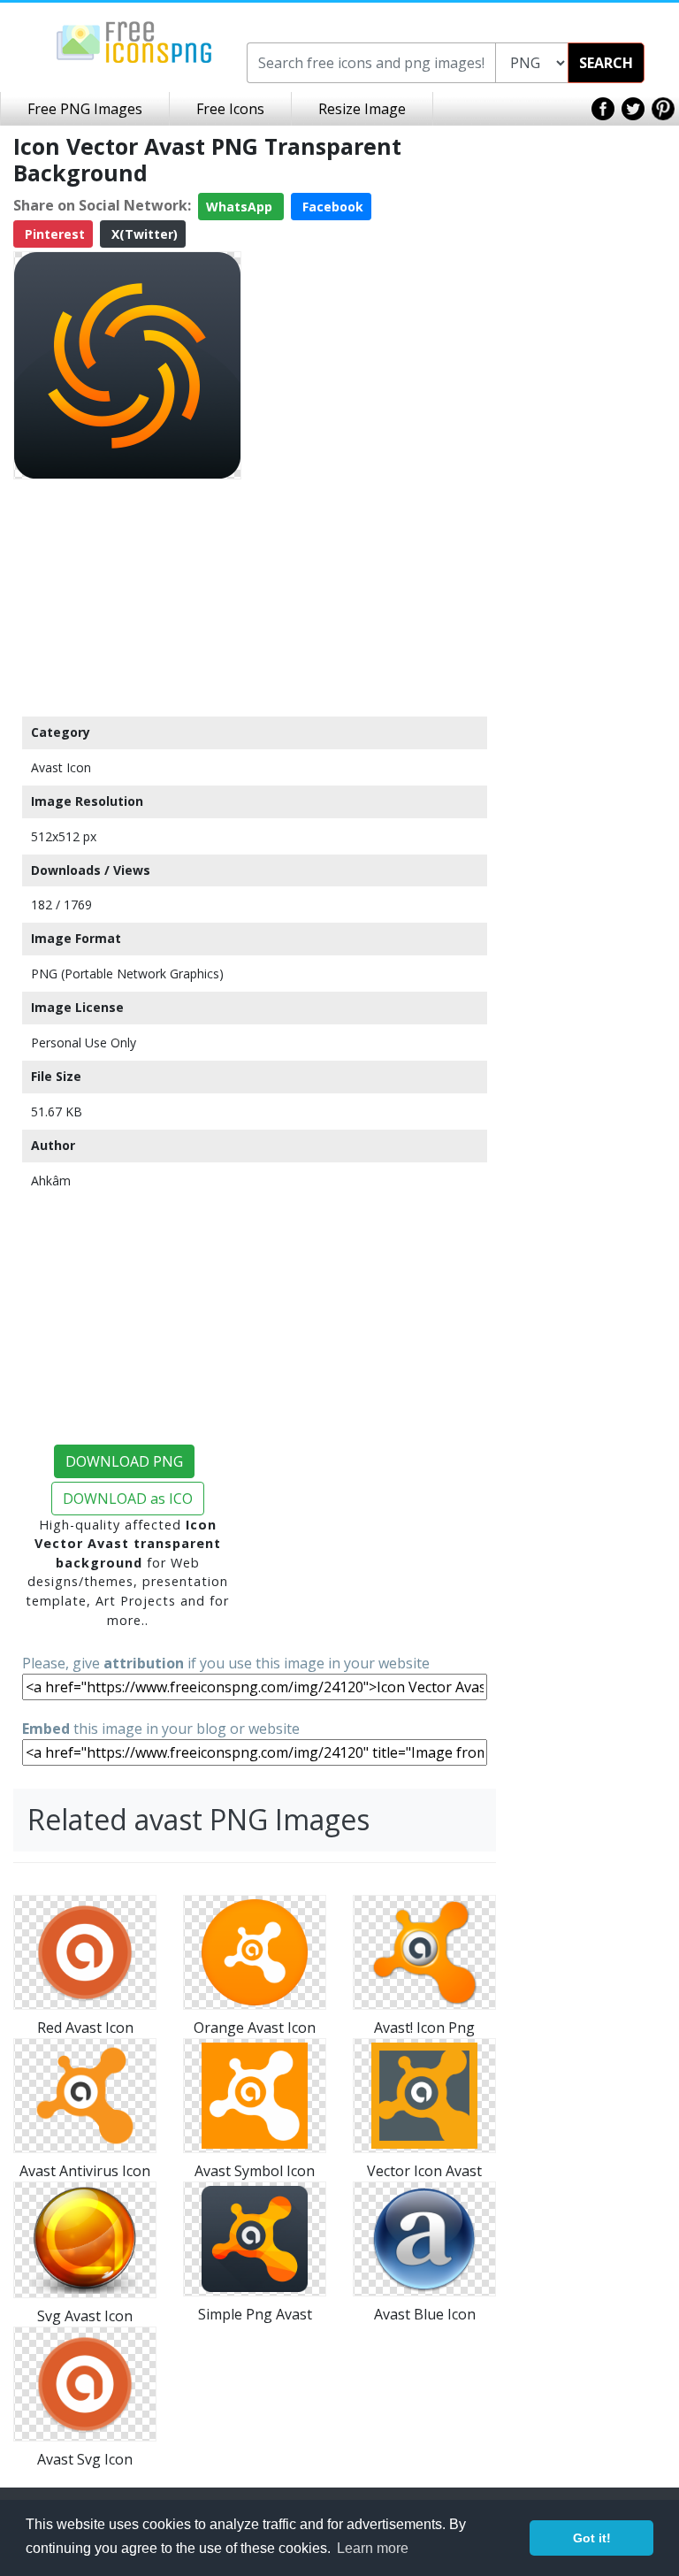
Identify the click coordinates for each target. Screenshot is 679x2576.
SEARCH (606, 63)
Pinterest (53, 234)
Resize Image (362, 109)
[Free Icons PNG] (134, 41)
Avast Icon (61, 767)
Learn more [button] (373, 2548)
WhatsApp (241, 207)
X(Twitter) (143, 234)
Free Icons (230, 109)
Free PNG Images (85, 109)
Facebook (331, 207)
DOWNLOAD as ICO (128, 1499)
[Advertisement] (127, 597)
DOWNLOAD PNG (124, 1461)
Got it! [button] (592, 2538)
